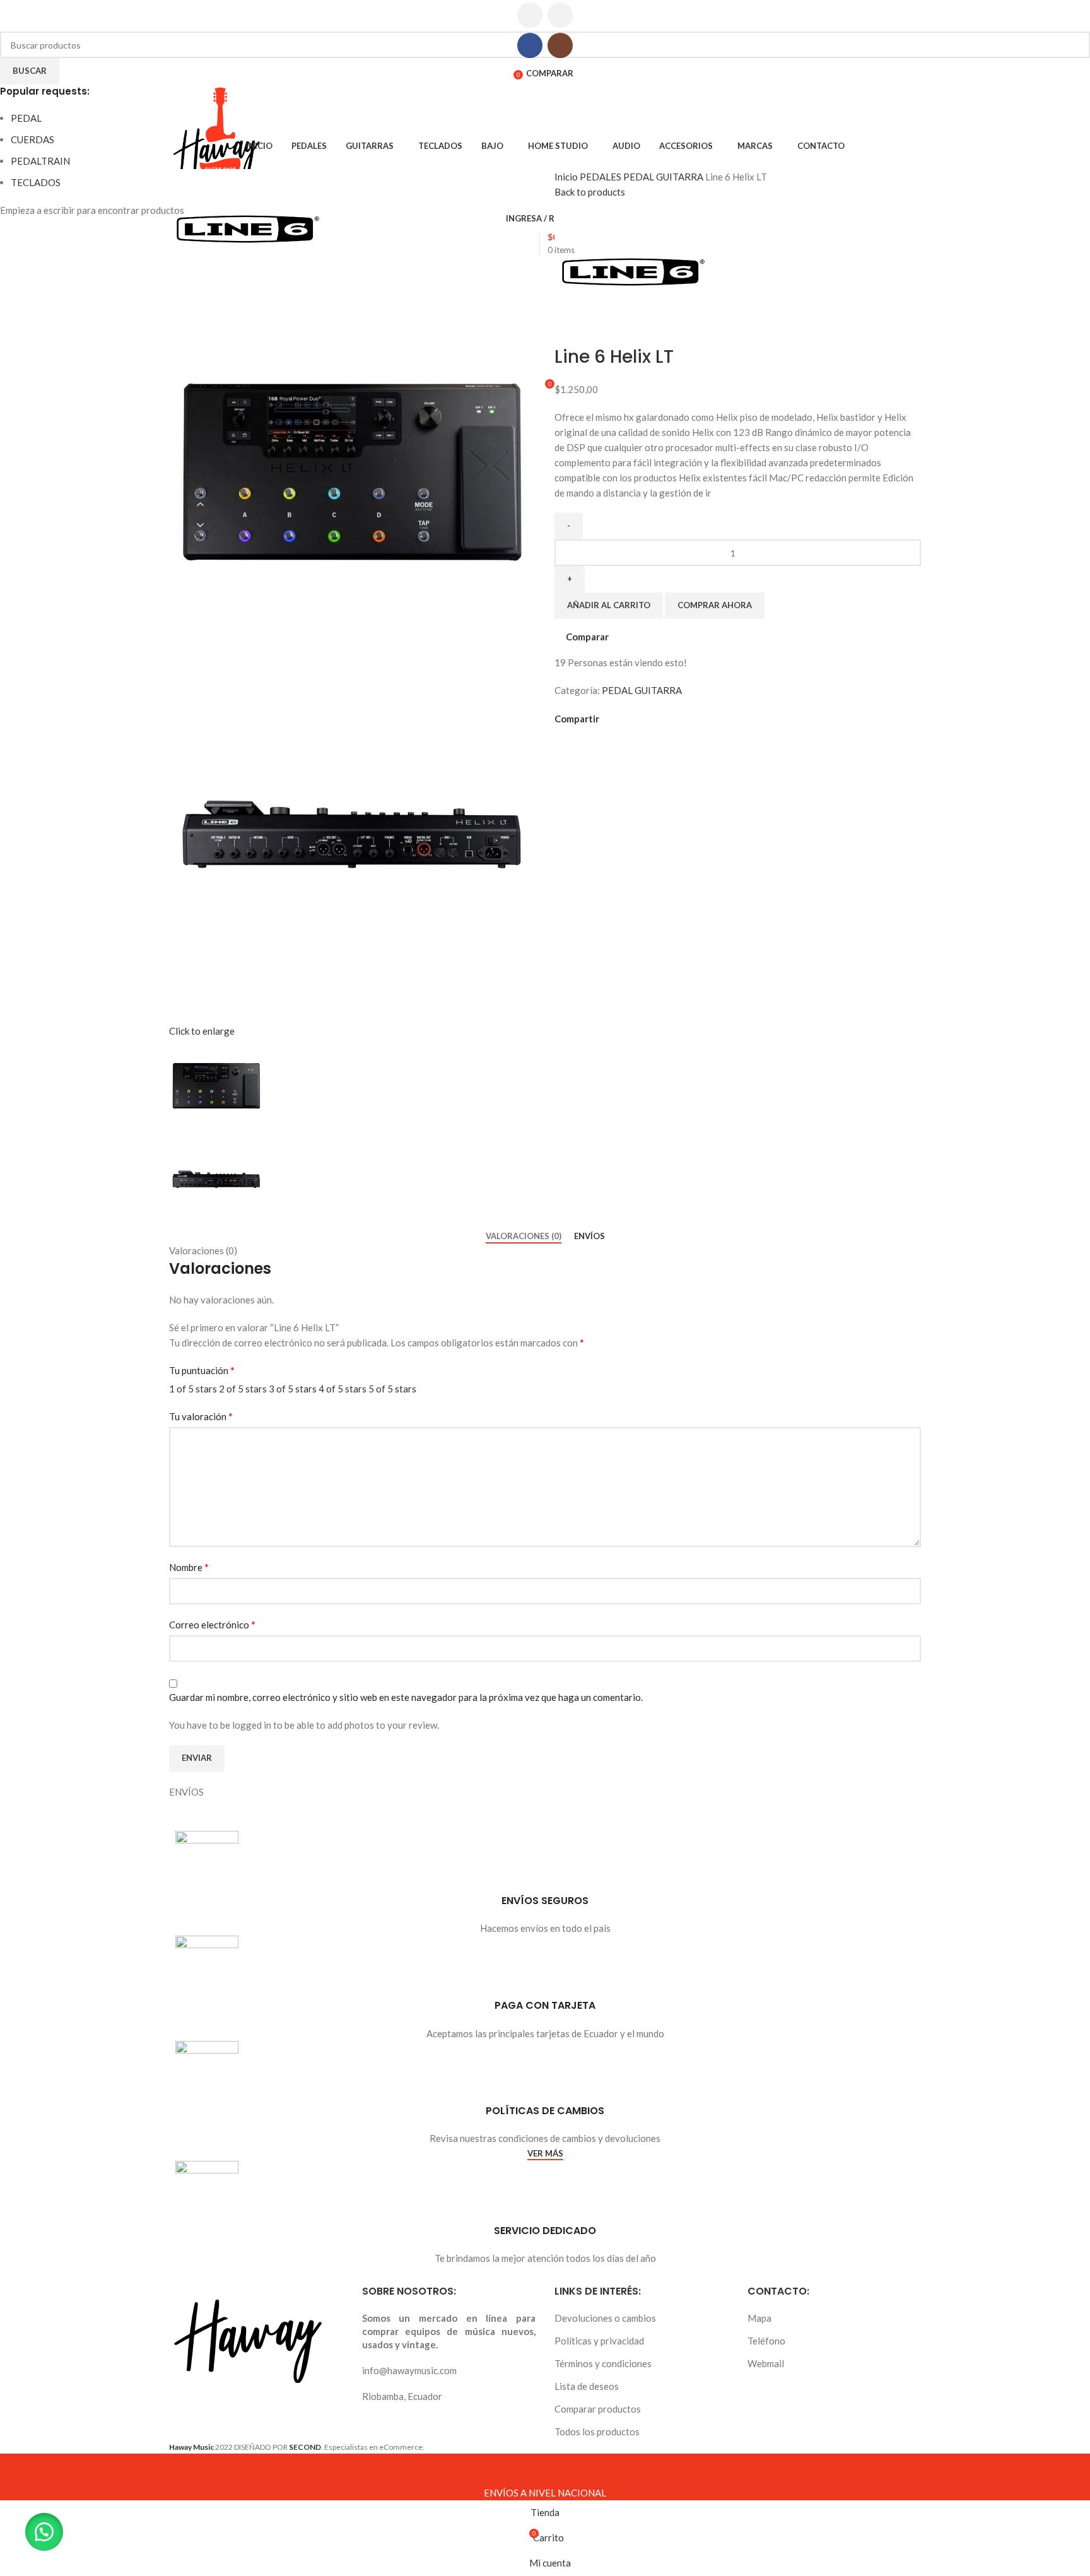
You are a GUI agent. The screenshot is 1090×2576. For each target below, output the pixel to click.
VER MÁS (545, 2154)
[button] (44, 2532)
